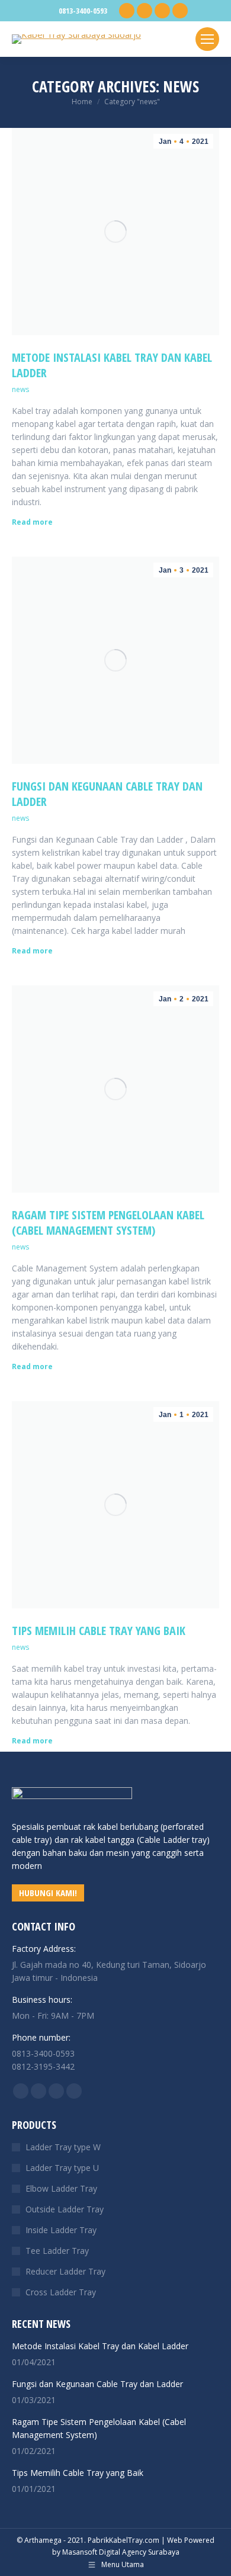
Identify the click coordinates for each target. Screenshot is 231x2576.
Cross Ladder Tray (61, 2292)
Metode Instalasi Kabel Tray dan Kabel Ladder (112, 365)
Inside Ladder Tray (61, 2230)
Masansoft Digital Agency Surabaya (121, 2552)
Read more (32, 522)
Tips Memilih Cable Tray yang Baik (99, 1631)
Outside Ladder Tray (65, 2209)
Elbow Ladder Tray (61, 2188)
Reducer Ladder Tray (65, 2271)
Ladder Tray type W (63, 2147)
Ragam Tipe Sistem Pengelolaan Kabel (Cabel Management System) (108, 1223)
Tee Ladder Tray (57, 2251)
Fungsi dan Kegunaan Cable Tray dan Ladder (107, 794)
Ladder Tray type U (62, 2168)
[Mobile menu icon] (207, 39)
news (20, 389)
